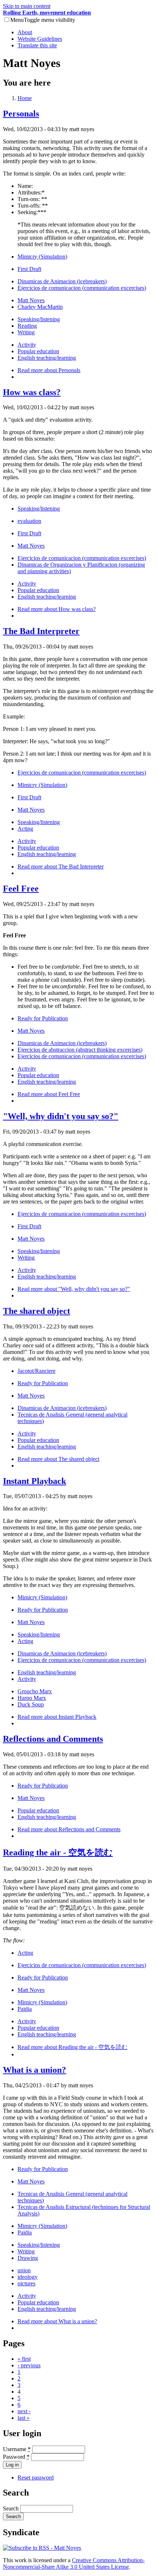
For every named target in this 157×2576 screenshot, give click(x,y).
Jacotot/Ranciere (37, 1371)
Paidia (25, 2009)
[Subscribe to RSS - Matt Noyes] (42, 2548)
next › (24, 2411)
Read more (49, 370)
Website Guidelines (40, 39)
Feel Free (21, 889)
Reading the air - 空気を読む (58, 1852)
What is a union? (35, 2070)
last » (24, 2418)
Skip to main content (27, 6)
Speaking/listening (39, 319)
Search (12, 2508)
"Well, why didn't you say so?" (61, 1116)
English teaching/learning (47, 358)
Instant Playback (35, 1481)
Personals (21, 114)
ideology (28, 2277)
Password (16, 2457)
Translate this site (37, 45)
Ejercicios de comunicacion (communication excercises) (82, 288)
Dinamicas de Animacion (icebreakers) (62, 281)
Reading (27, 326)
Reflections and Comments (53, 1739)
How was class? (32, 392)
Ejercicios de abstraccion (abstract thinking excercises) (80, 1050)
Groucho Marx (35, 1691)
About (25, 32)
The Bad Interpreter (41, 631)
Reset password (36, 2477)
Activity (27, 345)
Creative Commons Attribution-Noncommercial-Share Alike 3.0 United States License (74, 2563)
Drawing (28, 2258)
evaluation (29, 521)
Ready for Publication (43, 1018)
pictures (26, 2283)
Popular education (38, 351)
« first (24, 2359)
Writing (26, 332)
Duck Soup (31, 1704)
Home (25, 98)
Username (17, 2449)
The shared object (37, 1311)
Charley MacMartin (40, 307)
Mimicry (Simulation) (42, 257)
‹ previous (29, 2365)
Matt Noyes (31, 300)
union (24, 2270)
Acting (25, 829)
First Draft (29, 269)
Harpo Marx (32, 1698)
